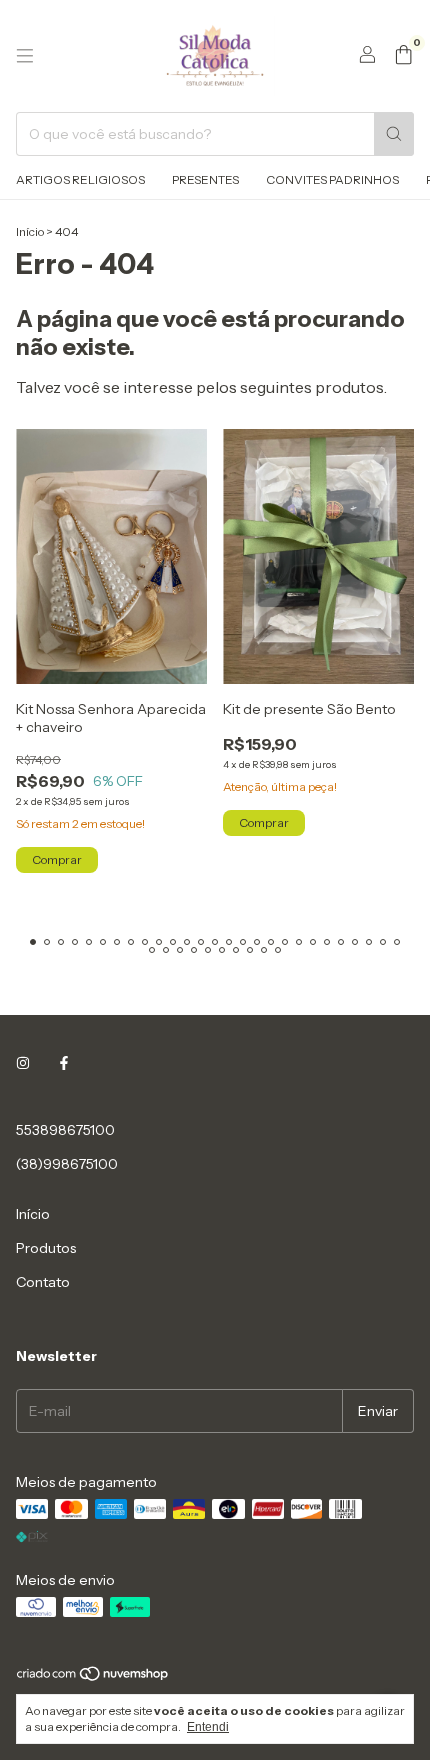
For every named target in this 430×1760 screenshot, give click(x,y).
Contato (43, 1282)
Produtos (46, 1248)
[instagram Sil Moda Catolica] (23, 1064)
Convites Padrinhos (332, 179)
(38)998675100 (67, 1164)
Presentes (205, 179)
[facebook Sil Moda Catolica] (64, 1064)
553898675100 (65, 1130)
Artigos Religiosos (80, 179)
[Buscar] (394, 134)
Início (30, 231)
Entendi (208, 1727)
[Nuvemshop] (93, 1677)
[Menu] (25, 56)
